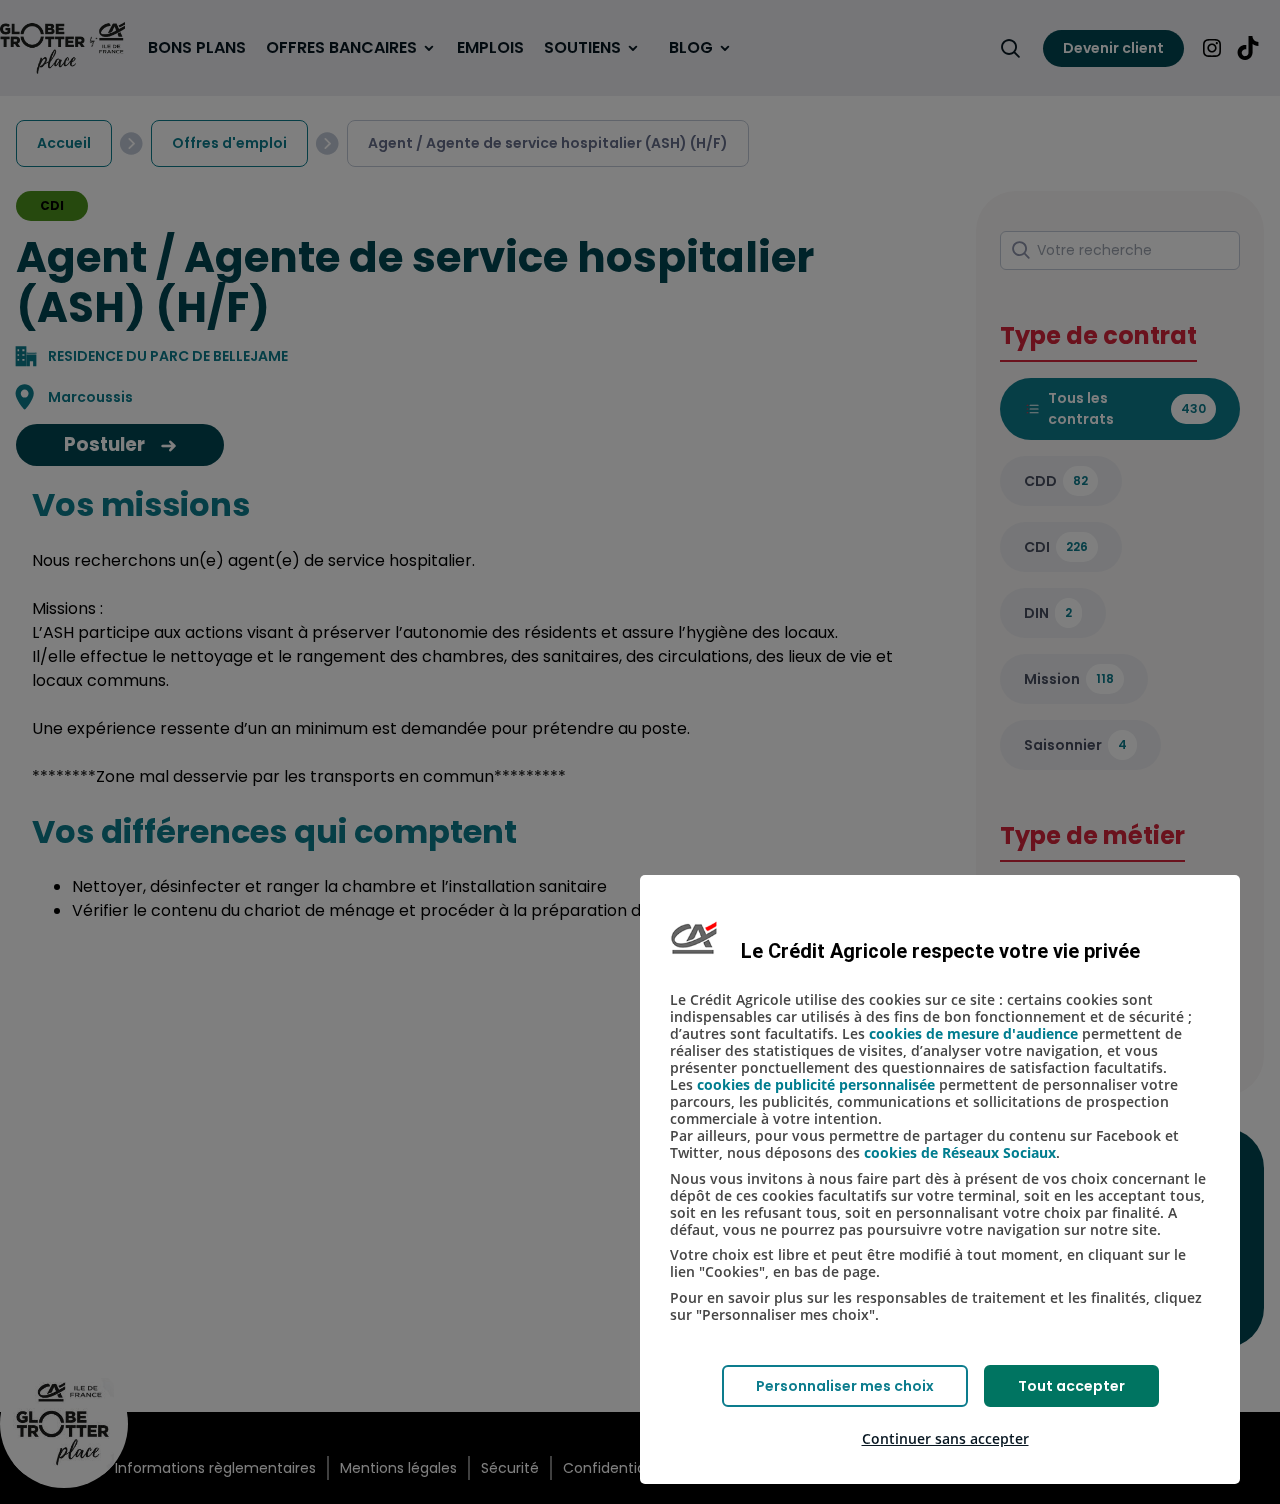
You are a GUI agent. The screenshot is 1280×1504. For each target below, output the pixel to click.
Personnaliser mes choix (845, 1386)
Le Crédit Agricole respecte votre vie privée (940, 951)
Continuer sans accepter (945, 1438)
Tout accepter (1071, 1386)
